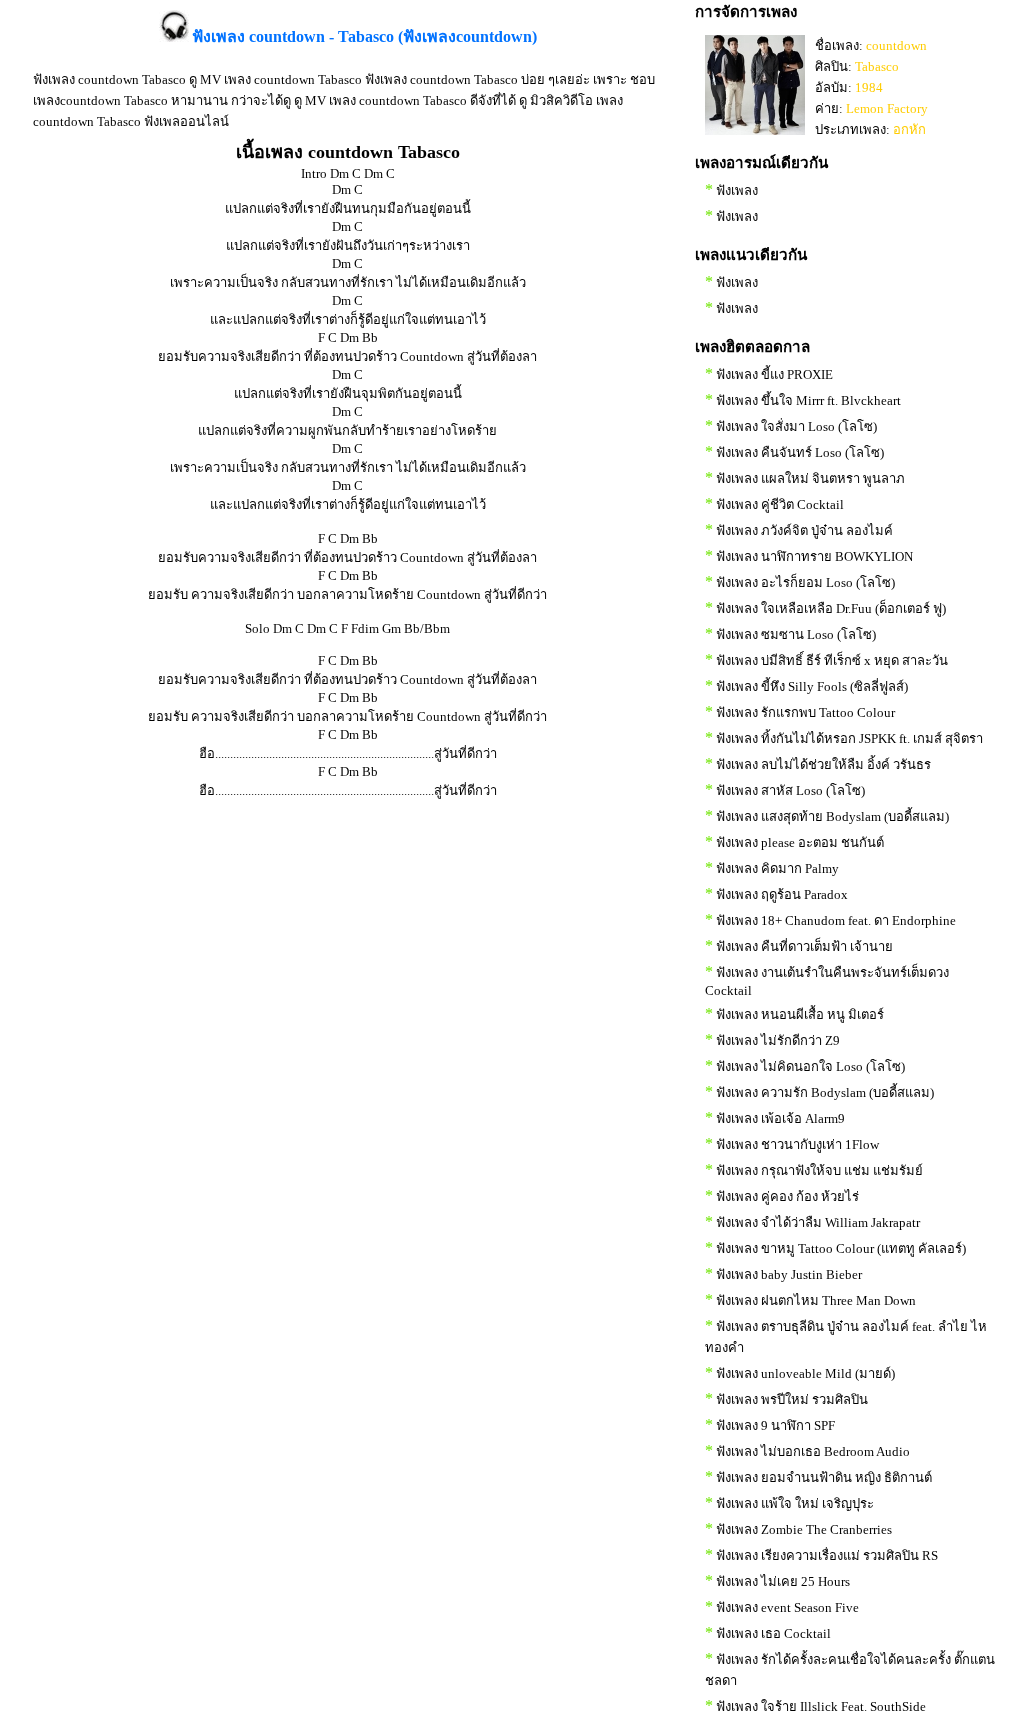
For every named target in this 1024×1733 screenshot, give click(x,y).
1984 (869, 87)
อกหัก (909, 129)
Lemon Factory (887, 108)
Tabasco (877, 66)
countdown (896, 45)
